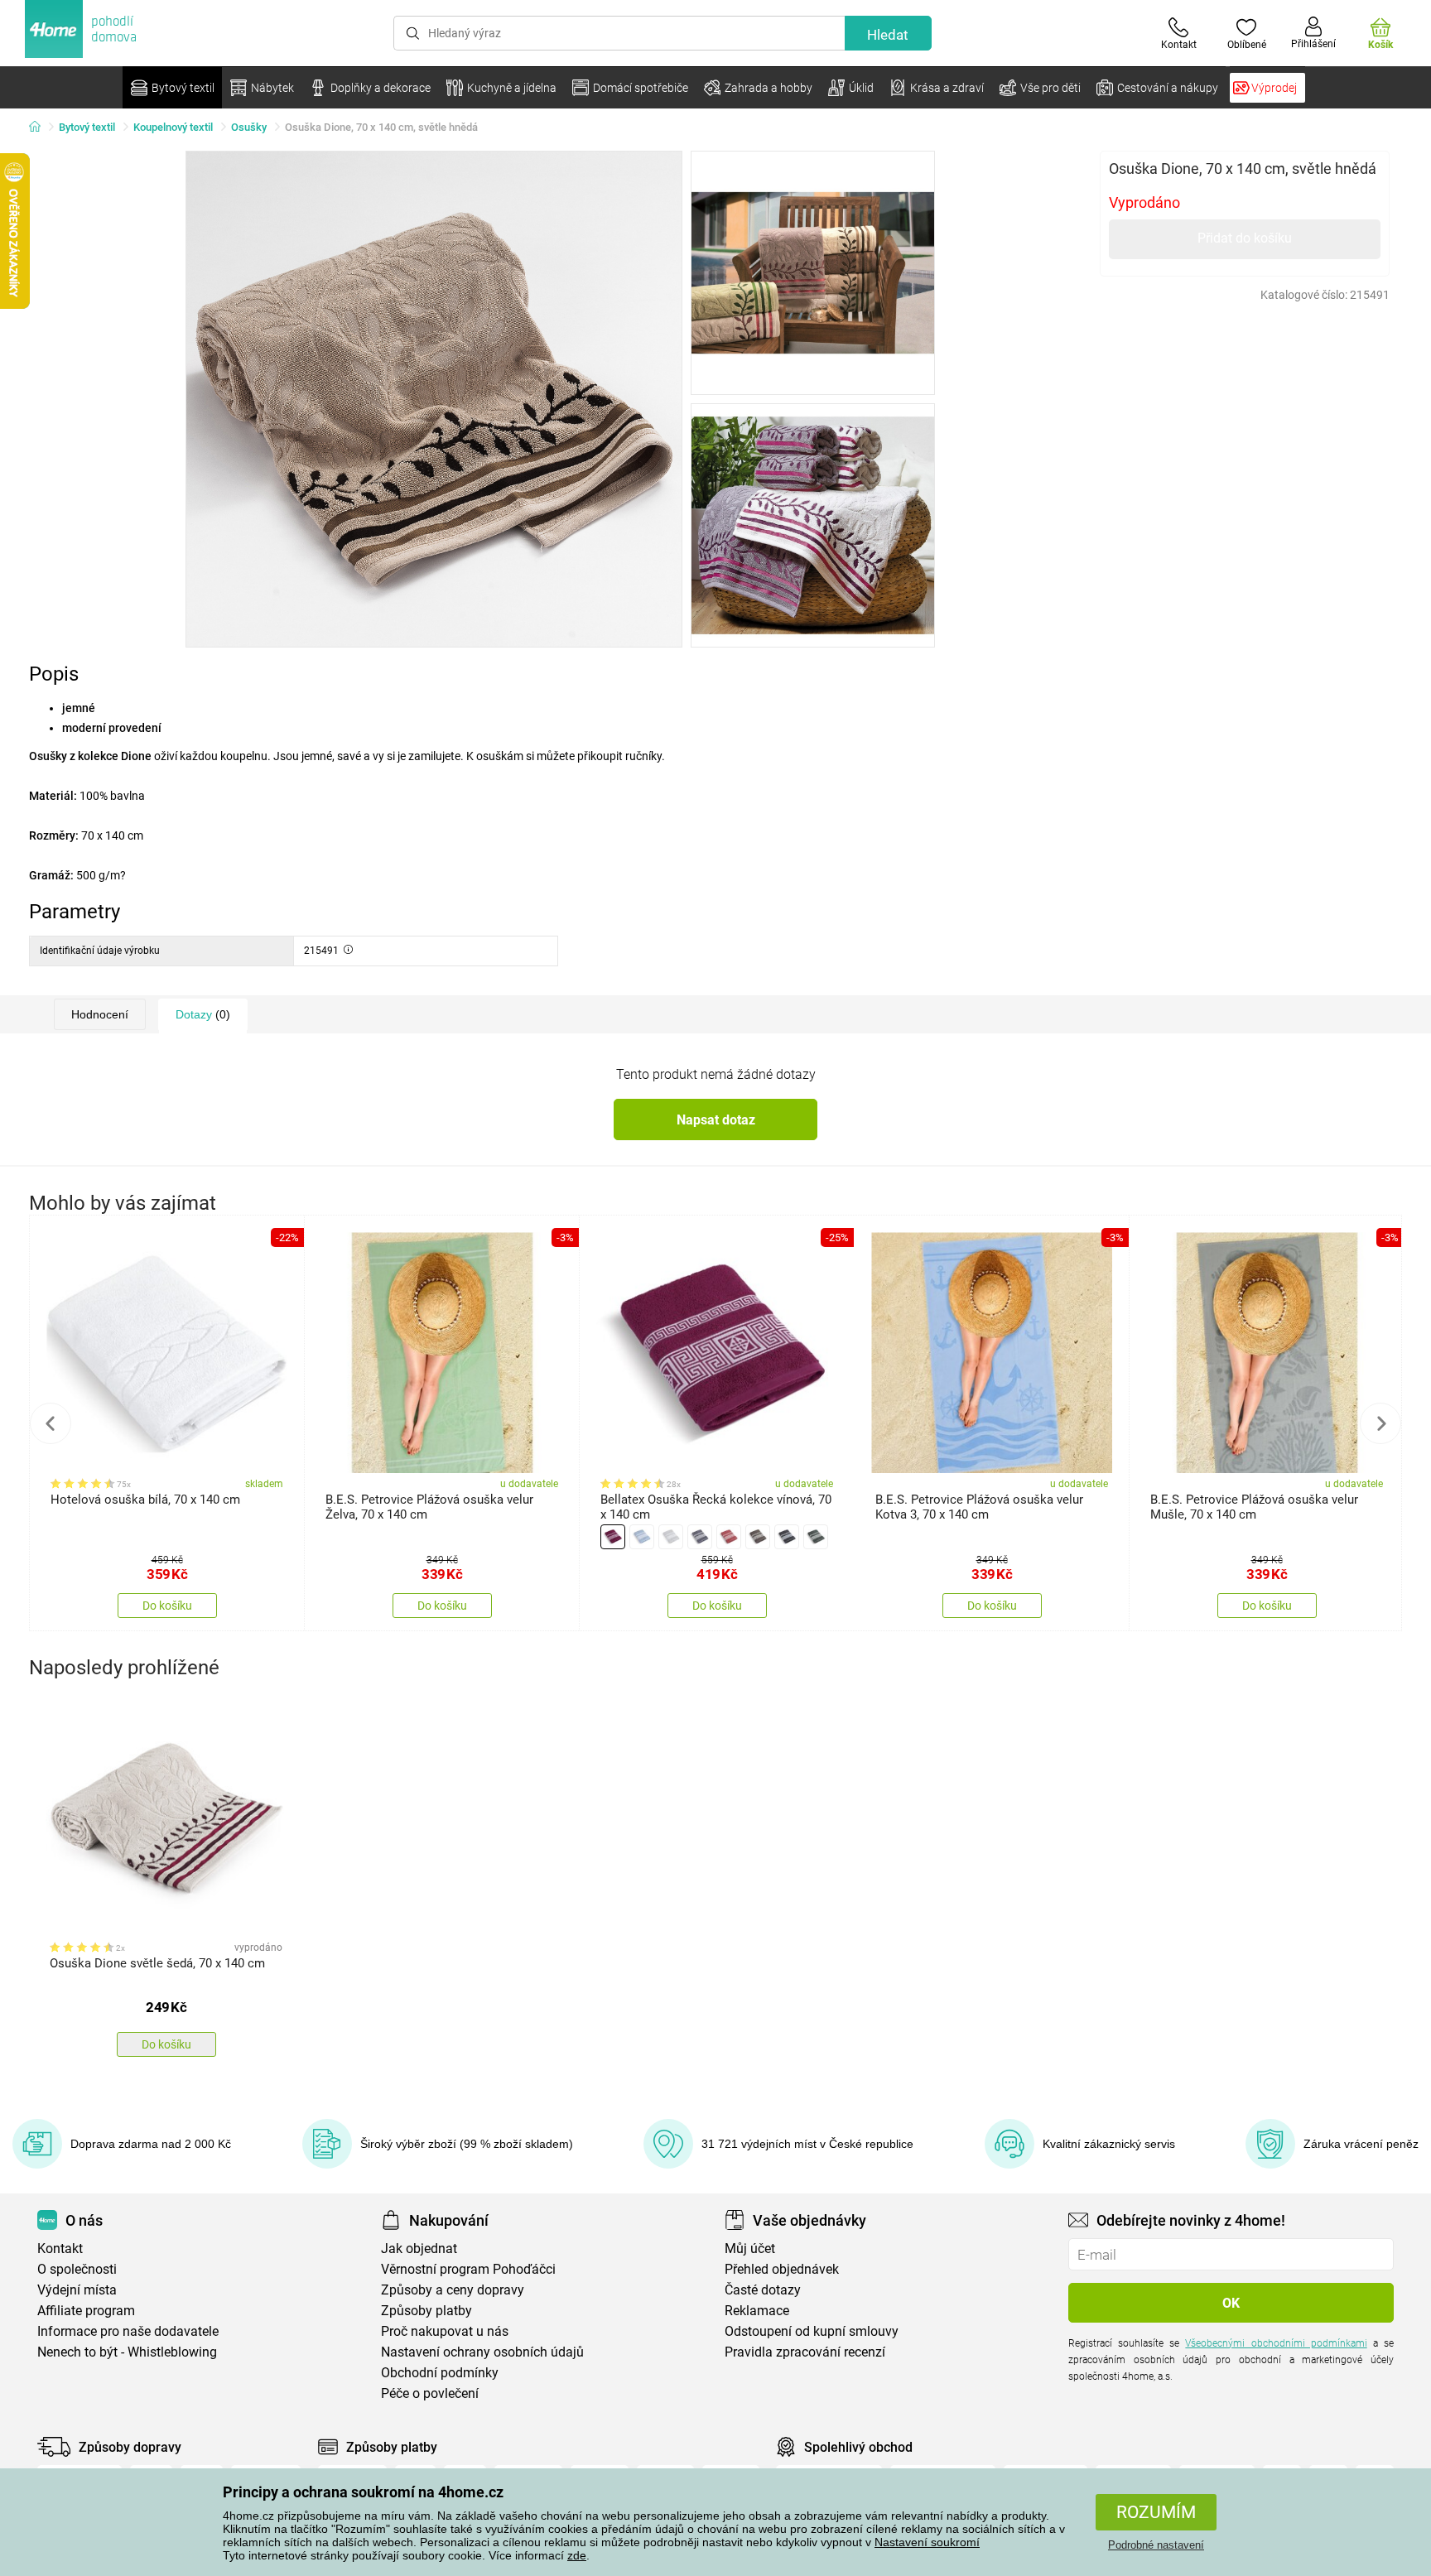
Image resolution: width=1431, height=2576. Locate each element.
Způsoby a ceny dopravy (453, 2290)
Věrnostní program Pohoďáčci (468, 2269)
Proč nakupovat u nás (445, 2331)
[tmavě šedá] (787, 1537)
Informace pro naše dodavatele (128, 2331)
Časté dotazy (763, 2290)
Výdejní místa (77, 2290)
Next (1380, 1423)
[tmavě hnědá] (758, 1537)
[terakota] (729, 1537)
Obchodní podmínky (440, 2373)
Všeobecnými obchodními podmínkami (1276, 2343)
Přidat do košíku (1245, 238)
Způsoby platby (426, 2311)
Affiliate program (86, 2311)
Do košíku (167, 1606)
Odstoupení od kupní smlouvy (812, 2331)
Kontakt (60, 2249)
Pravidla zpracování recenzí (805, 2352)
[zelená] (816, 1537)
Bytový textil (87, 127)
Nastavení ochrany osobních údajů (482, 2352)
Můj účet (750, 2249)
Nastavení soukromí (927, 2542)
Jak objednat (419, 2249)
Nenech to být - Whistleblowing (127, 2352)
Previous (51, 1423)
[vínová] (613, 1537)
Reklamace (757, 2311)
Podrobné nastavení (1156, 2545)
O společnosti (77, 2269)
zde (577, 2555)
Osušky (249, 127)
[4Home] (41, 128)
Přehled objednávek (782, 2269)
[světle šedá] (671, 1537)
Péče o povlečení (430, 2393)
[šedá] (700, 1537)
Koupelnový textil (173, 127)
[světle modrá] (642, 1537)
